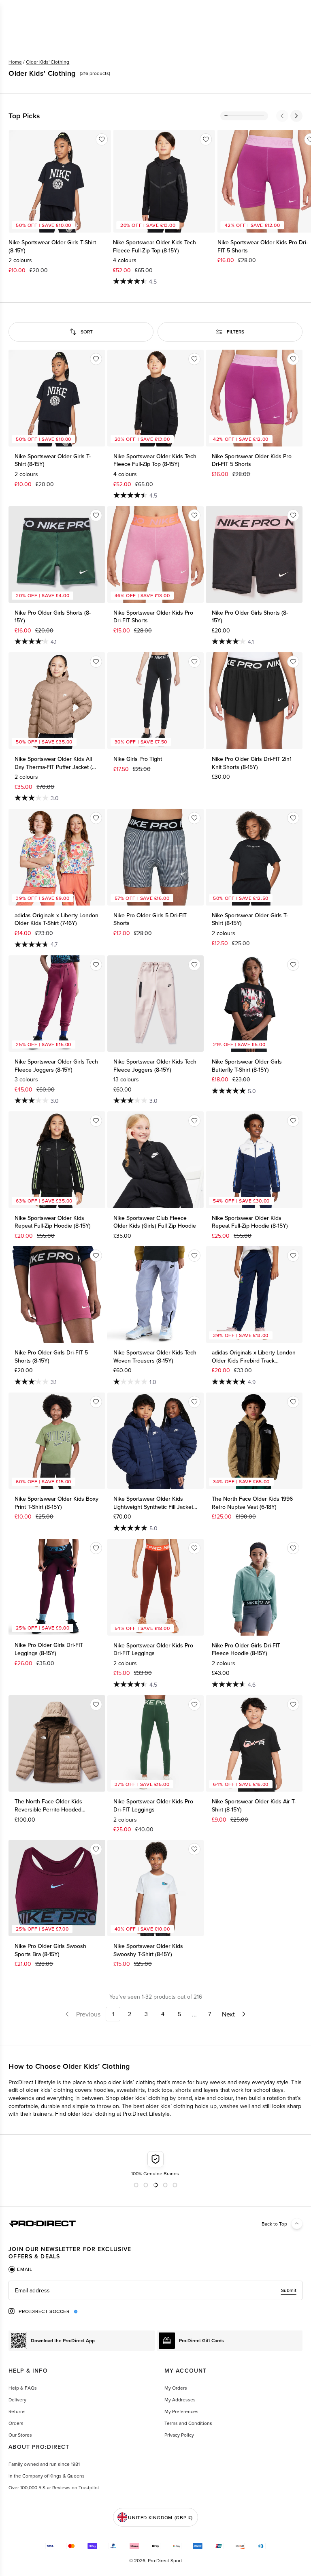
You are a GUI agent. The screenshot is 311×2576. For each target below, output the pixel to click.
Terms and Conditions (188, 2423)
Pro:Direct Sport (165, 2560)
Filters (235, 332)
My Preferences (181, 2411)
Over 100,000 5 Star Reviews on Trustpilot (54, 2487)
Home (15, 62)
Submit (289, 2290)
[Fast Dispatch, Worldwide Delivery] (156, 2164)
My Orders (176, 2388)
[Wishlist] (102, 139)
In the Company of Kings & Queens (47, 2476)
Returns (17, 2411)
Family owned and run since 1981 (44, 2464)
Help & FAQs (23, 2388)
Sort (87, 332)
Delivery (17, 2400)
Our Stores (20, 2435)
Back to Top (274, 2224)
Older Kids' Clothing (48, 62)
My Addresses (180, 2400)
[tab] (20, 2269)
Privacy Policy (179, 2435)
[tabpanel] (155, 2290)
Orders (16, 2423)
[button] (282, 116)
